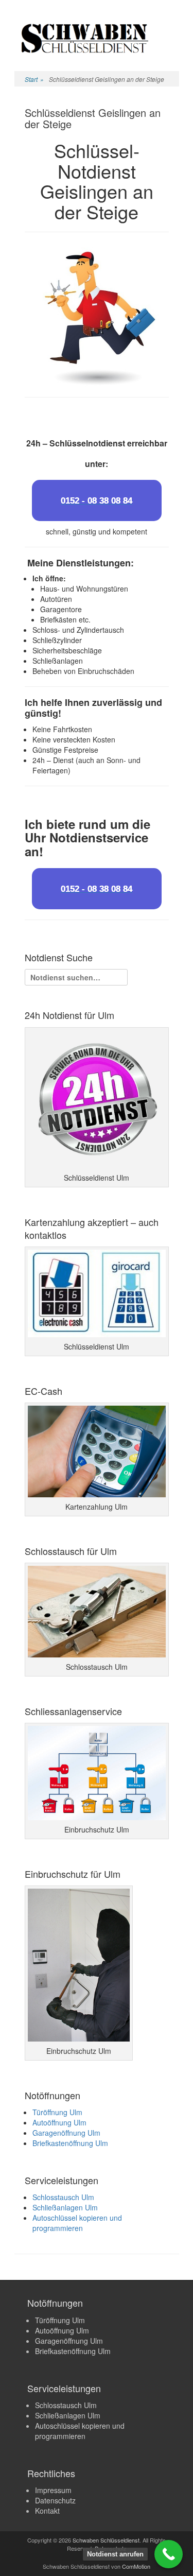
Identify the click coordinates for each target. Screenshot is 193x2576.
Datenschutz (55, 2500)
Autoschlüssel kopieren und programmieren (77, 2223)
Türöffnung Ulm (57, 2112)
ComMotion (136, 2566)
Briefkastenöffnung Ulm (70, 2143)
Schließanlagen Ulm (65, 2207)
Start (34, 79)
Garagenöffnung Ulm (66, 2133)
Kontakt (47, 2511)
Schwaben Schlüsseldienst (106, 2540)
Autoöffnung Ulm (59, 2122)
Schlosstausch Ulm (63, 2197)
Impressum (53, 2490)
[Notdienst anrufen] (169, 2554)
